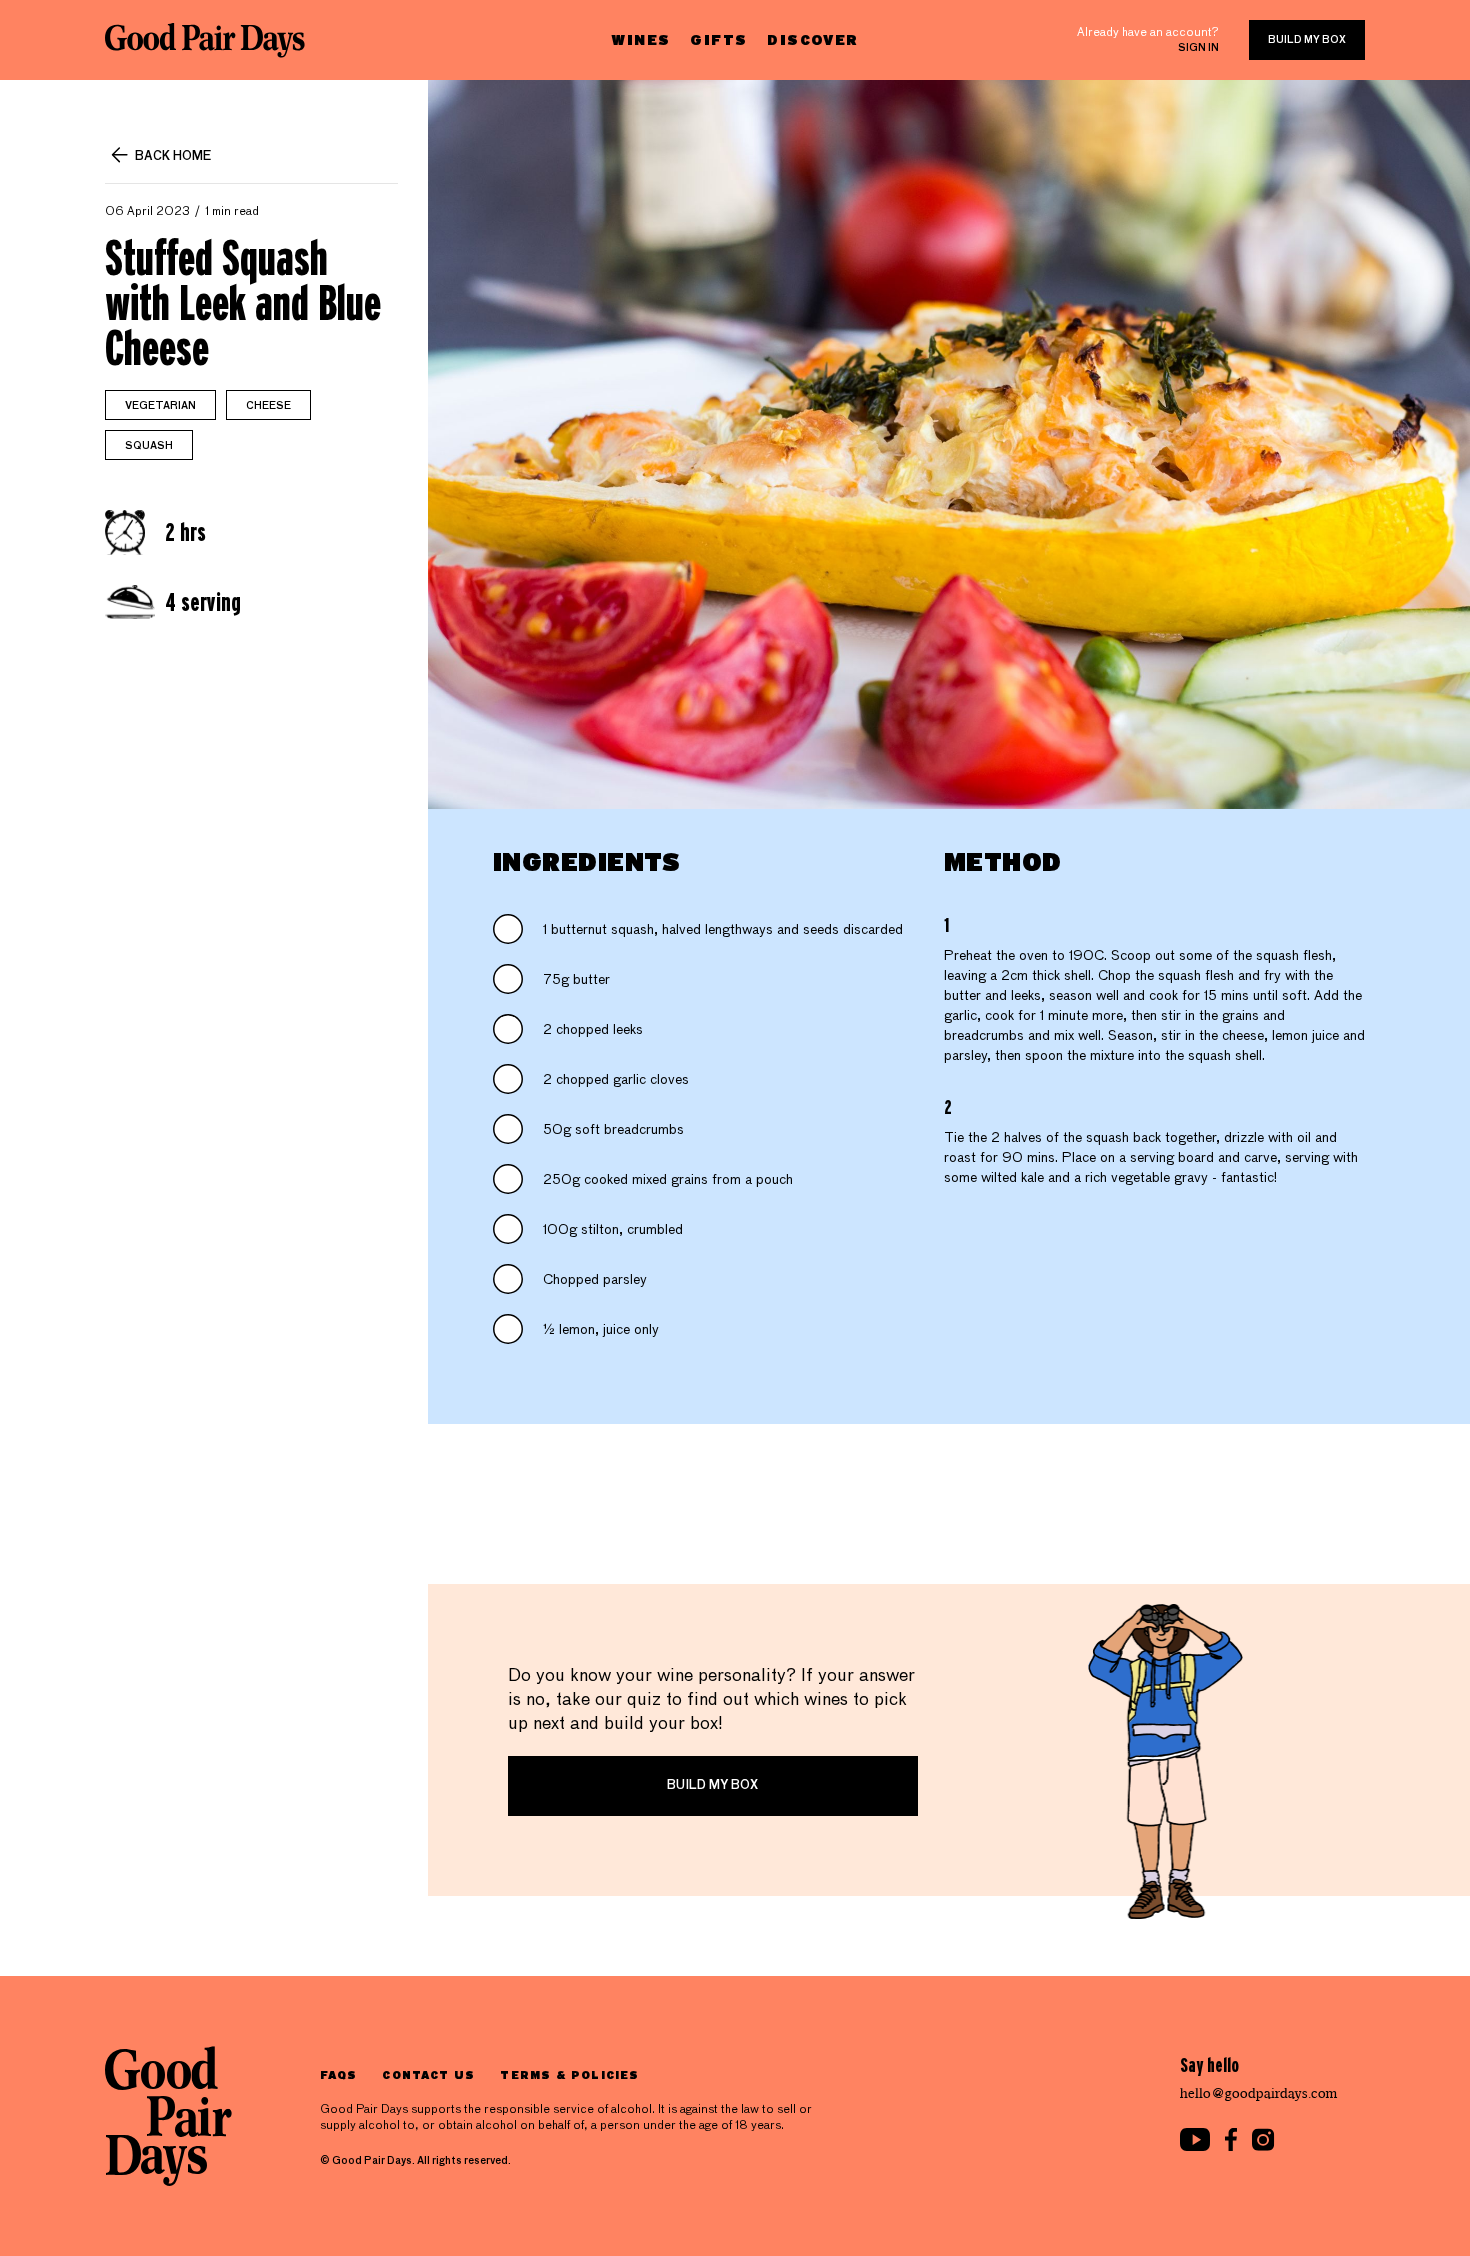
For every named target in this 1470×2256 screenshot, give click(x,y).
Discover (812, 39)
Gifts (718, 39)
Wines (640, 39)
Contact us (428, 2074)
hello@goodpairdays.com (1259, 2093)
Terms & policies (569, 2074)
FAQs (338, 2074)
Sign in (1198, 48)
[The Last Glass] (205, 40)
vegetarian (160, 406)
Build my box (1307, 40)
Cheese (268, 406)
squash (149, 446)
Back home (173, 157)
